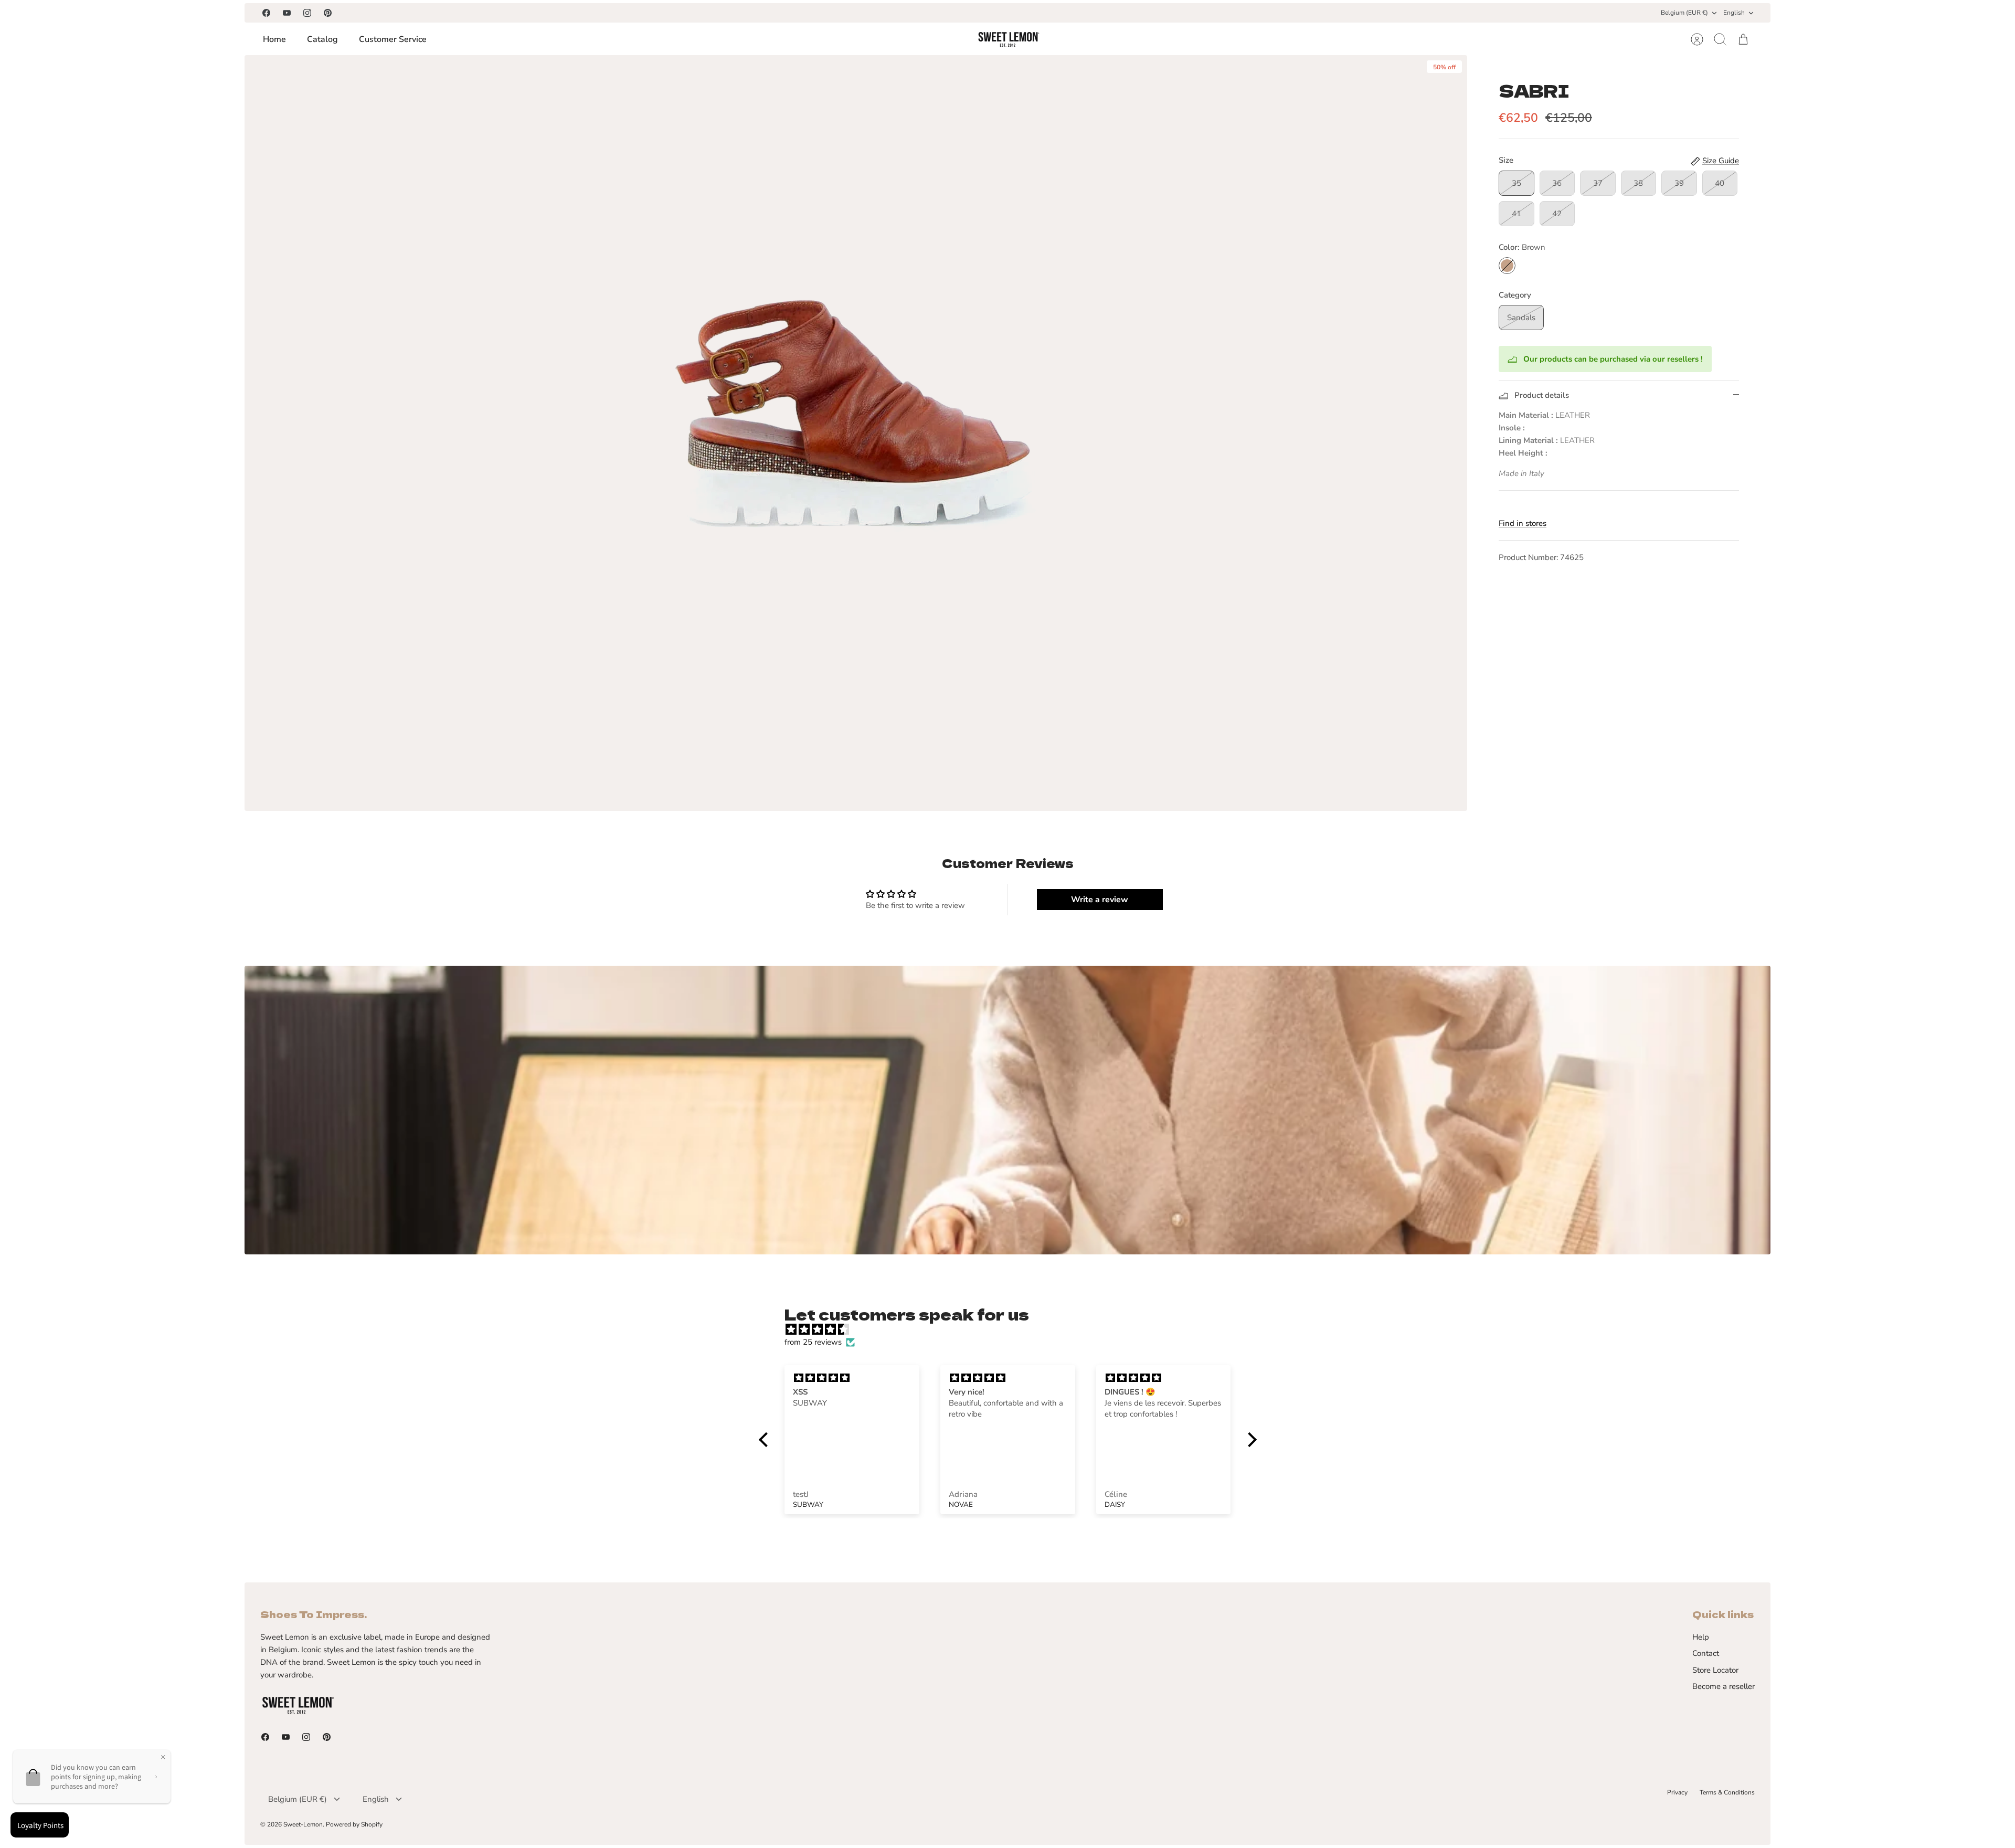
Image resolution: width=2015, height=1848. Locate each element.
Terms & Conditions (1727, 1792)
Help (1701, 1637)
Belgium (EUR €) (1684, 13)
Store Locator (1715, 1670)
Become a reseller (1724, 1686)
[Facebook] (266, 13)
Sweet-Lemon (303, 1824)
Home (274, 39)
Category (1515, 295)
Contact (1706, 1653)
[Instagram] (307, 13)
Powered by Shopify (354, 1824)
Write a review (1100, 900)
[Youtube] (287, 13)
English (1734, 13)
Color (1522, 247)
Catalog (322, 39)
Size (1506, 160)
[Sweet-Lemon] (1008, 39)
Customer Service (393, 39)
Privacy (1677, 1792)
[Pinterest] (328, 13)
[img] (1013, 1329)
